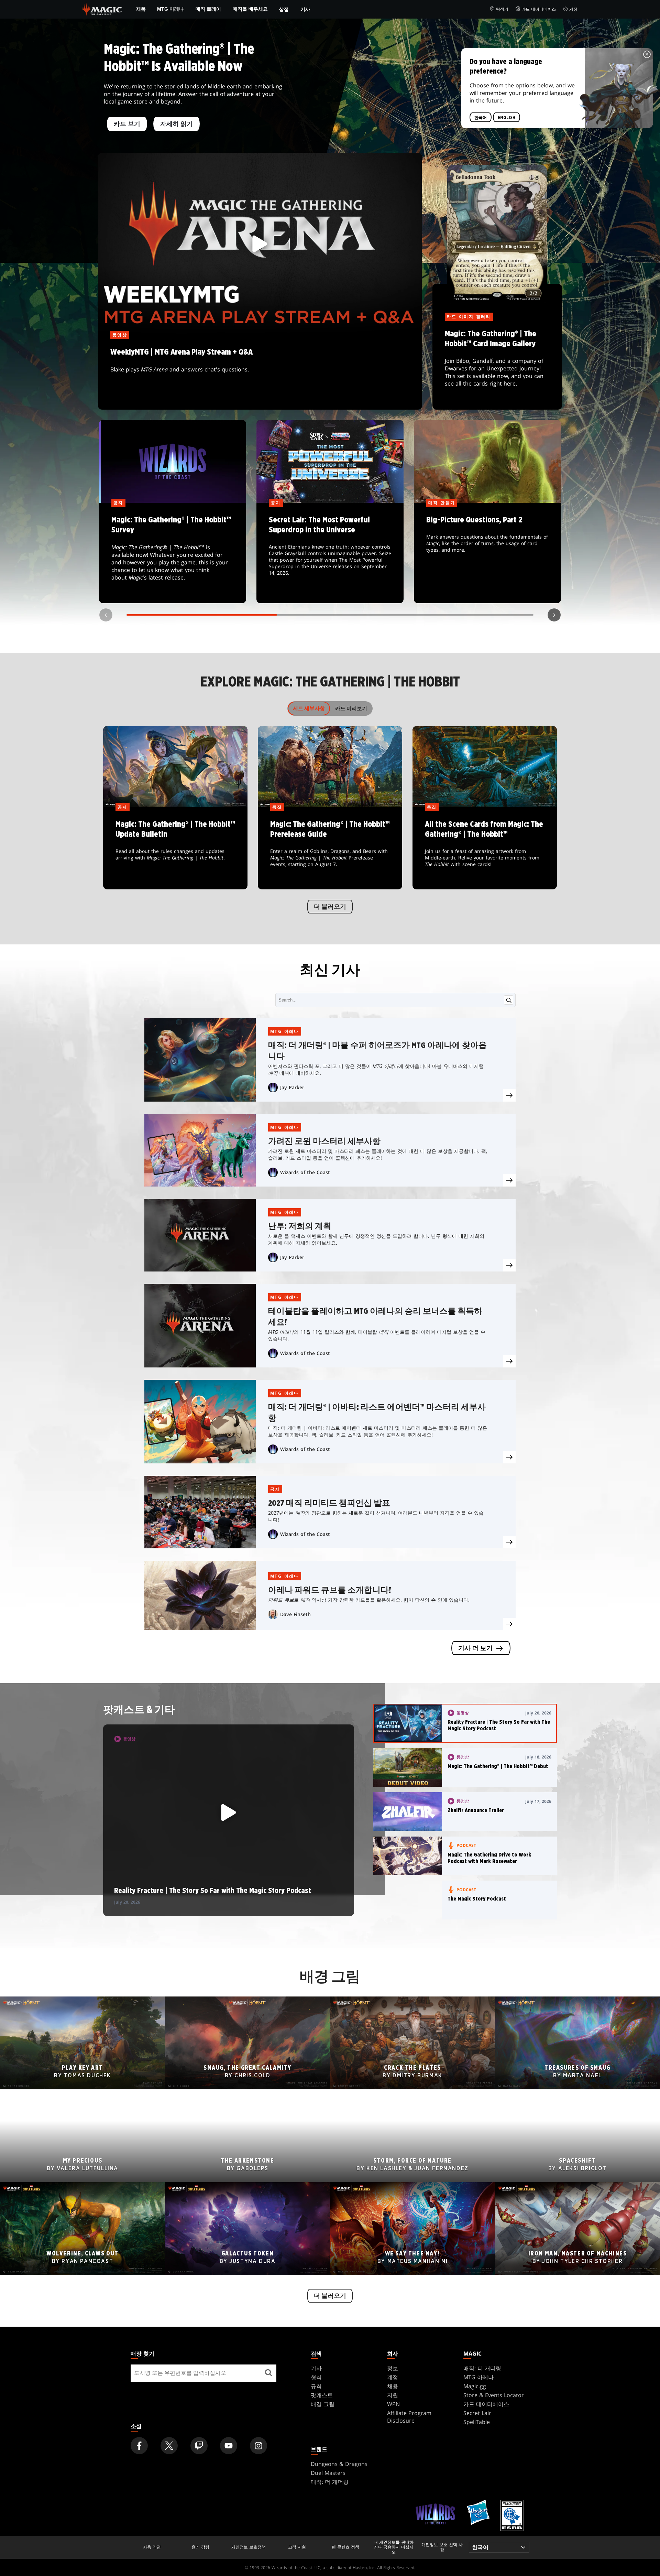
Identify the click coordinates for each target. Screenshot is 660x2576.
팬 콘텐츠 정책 (345, 2547)
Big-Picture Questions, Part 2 (488, 553)
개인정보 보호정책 (249, 2547)
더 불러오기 (330, 907)
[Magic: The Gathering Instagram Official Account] (258, 2446)
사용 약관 (152, 2547)
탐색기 (502, 9)
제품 (141, 9)
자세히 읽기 (177, 124)
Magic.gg (475, 2386)
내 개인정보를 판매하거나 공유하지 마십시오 (394, 2547)
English (507, 118)
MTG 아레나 (170, 9)
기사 (305, 9)
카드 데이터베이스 (539, 9)
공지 (275, 1489)
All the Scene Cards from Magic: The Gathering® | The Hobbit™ (485, 849)
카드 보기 (127, 124)
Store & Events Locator (494, 2395)
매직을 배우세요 (250, 9)
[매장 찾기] (268, 2373)
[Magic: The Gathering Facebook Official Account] (139, 2446)
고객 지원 (297, 2547)
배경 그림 (323, 2404)
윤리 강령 (200, 2547)
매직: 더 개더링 (482, 2368)
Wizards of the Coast (305, 1172)
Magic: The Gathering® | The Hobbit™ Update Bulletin (175, 849)
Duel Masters (328, 2473)
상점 (284, 9)
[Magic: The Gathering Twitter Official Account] (169, 2446)
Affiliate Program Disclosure (409, 2417)
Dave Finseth (295, 1614)
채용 (393, 2386)
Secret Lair (477, 2413)
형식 (316, 2377)
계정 (573, 9)
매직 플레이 (208, 9)
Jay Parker (292, 1087)
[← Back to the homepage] (102, 9)
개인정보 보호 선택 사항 (442, 2547)
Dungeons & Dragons (339, 2464)
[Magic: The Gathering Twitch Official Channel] (199, 2446)
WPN (393, 2404)
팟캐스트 (322, 2395)
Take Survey (173, 553)
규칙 (316, 2386)
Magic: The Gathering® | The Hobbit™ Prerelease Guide (330, 849)
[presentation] (509, 1095)
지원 (393, 2395)
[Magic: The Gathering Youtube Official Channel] (229, 2446)
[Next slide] (554, 615)
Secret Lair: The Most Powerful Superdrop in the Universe (330, 553)
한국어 (481, 118)
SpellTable (477, 2422)
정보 (393, 2368)
